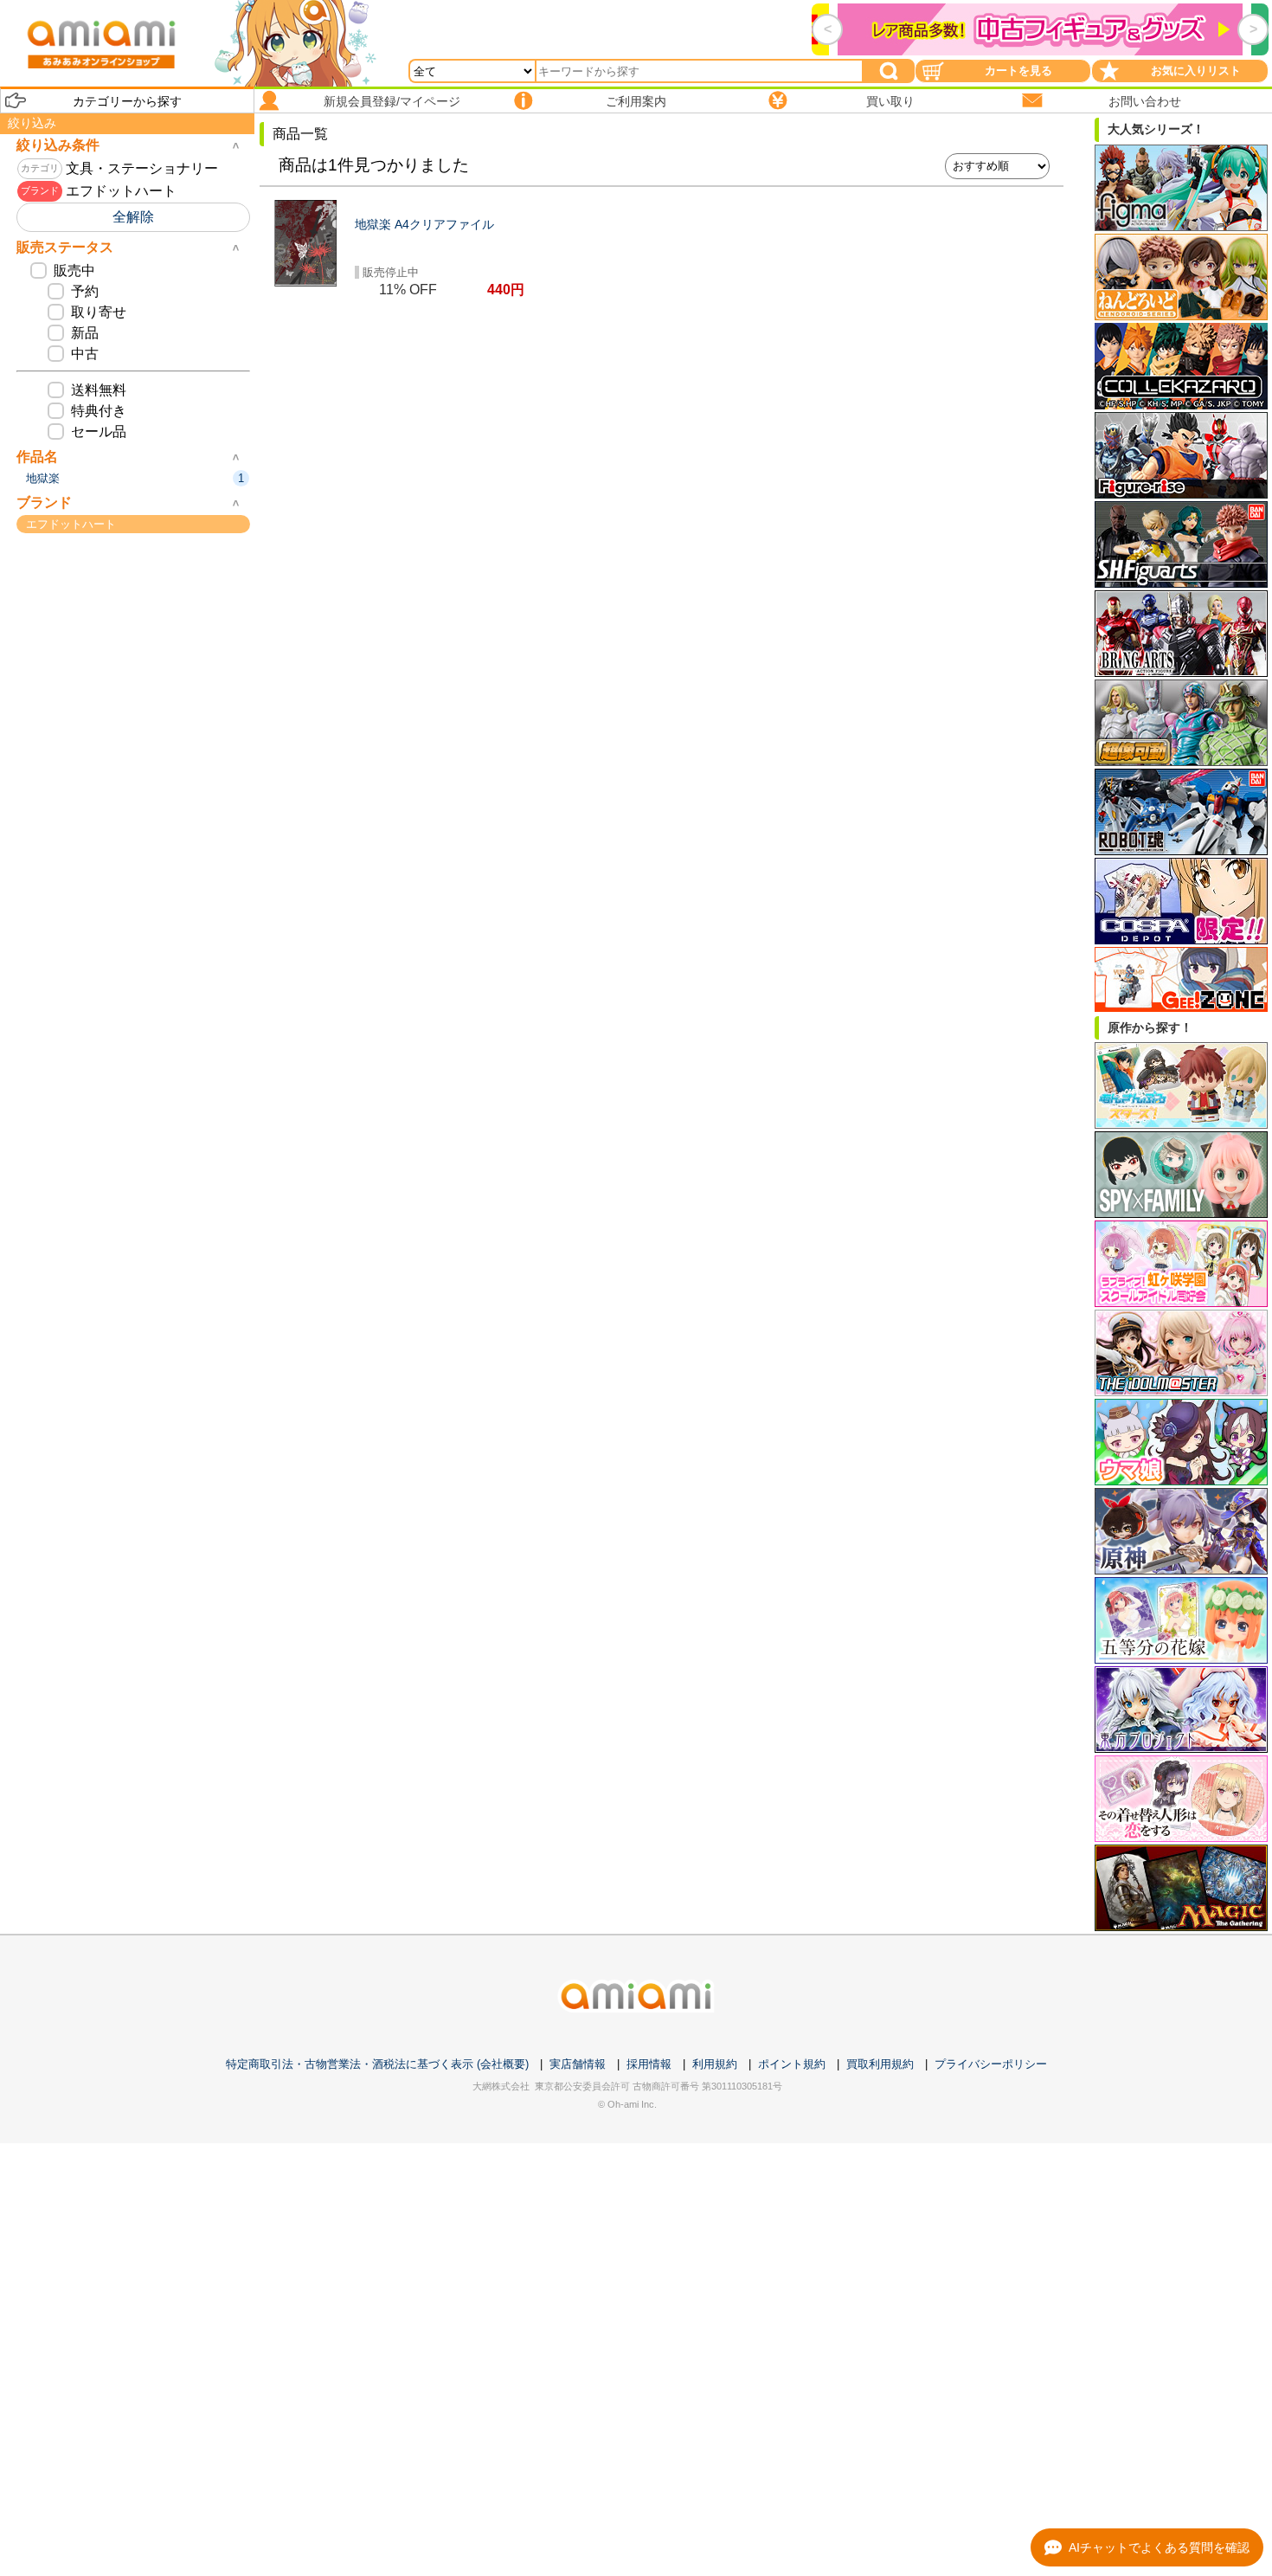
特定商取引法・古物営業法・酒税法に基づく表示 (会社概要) (377, 2064)
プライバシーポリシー (991, 2064)
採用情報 (649, 2064)
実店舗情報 (578, 2064)
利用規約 (715, 2064)
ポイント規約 (792, 2064)
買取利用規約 (880, 2064)
